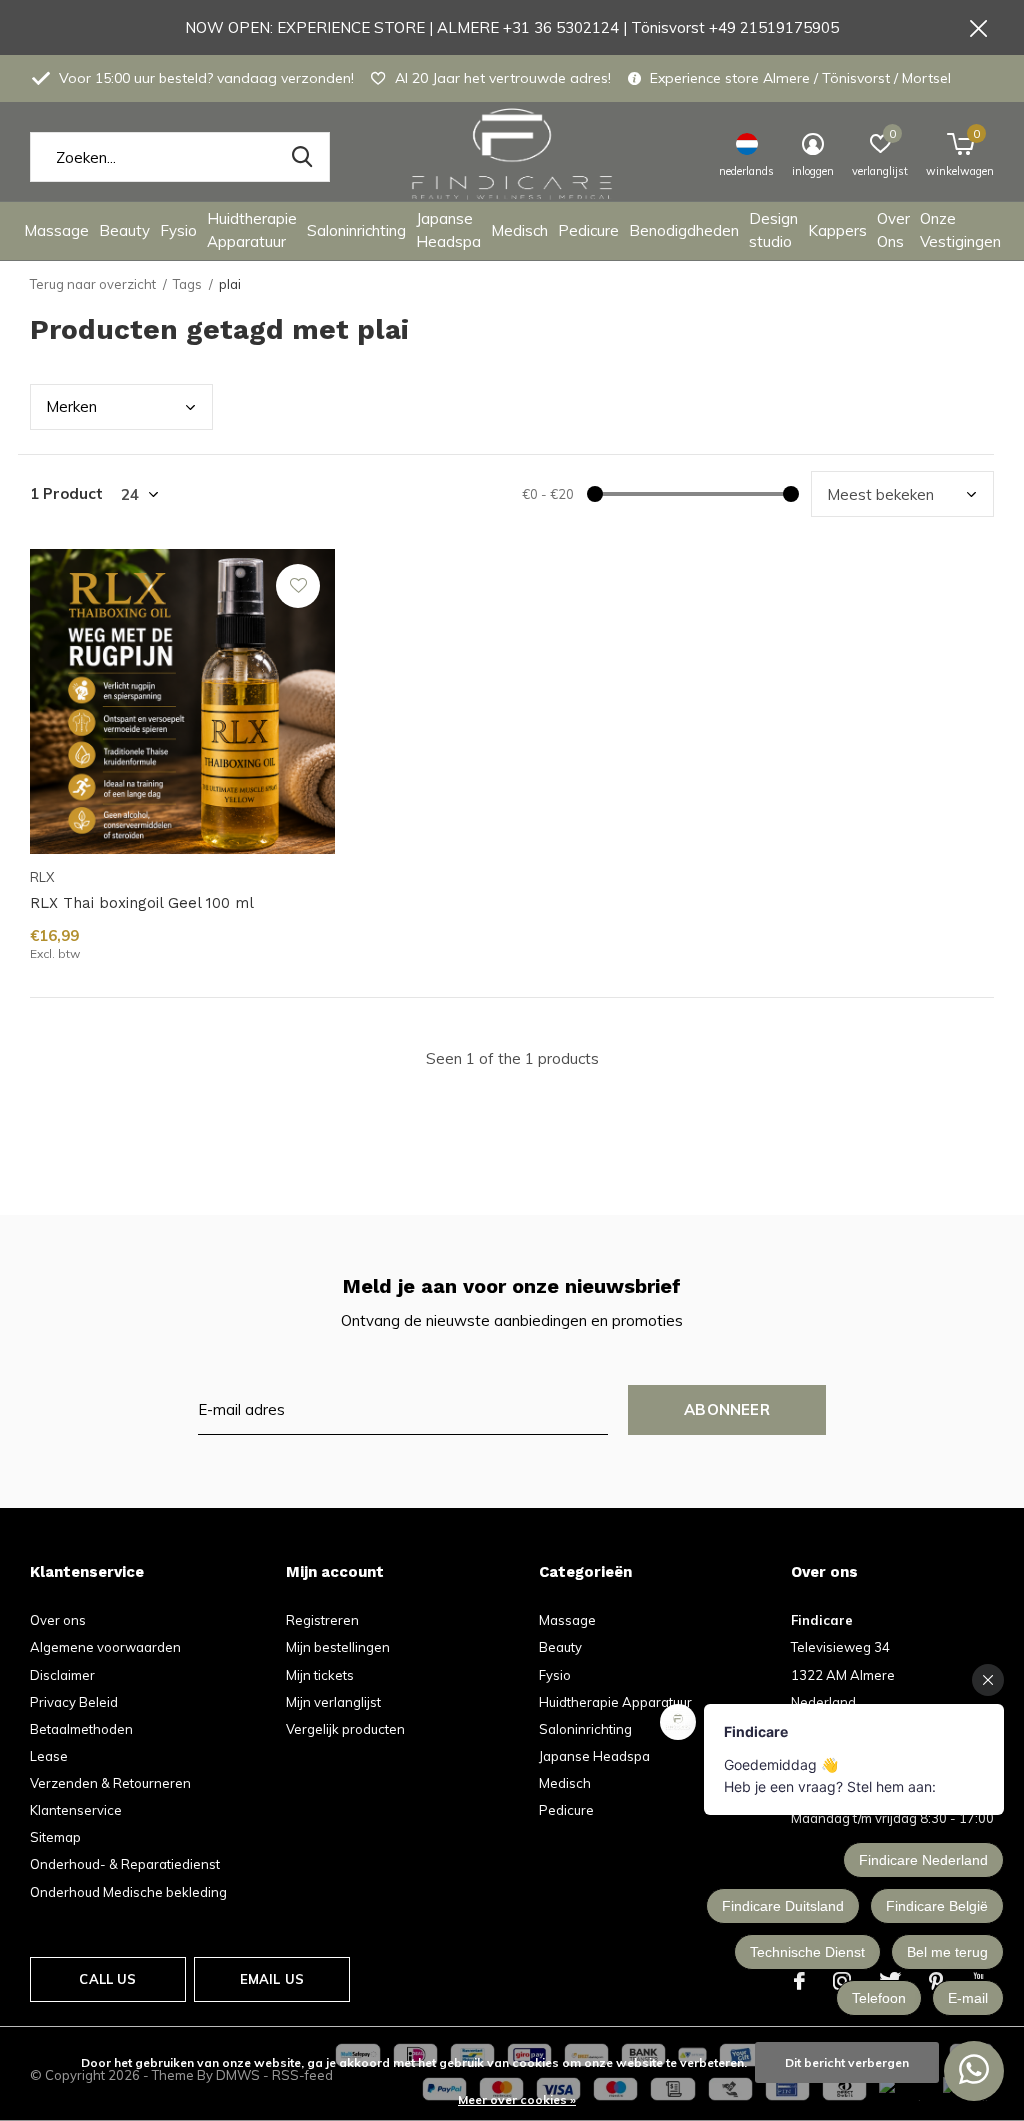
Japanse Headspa (448, 230)
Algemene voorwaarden (105, 1647)
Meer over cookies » (517, 2099)
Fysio (178, 230)
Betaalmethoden (81, 1729)
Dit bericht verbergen (847, 2062)
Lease (49, 1756)
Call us (107, 1979)
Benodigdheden (684, 230)
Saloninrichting (356, 230)
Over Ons (893, 230)
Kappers (837, 230)
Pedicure (588, 230)
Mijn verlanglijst (333, 1702)
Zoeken (302, 157)
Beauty (124, 230)
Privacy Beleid (74, 1702)
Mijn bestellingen (338, 1647)
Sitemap (55, 1837)
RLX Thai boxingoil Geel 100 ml (142, 903)
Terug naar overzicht (93, 284)
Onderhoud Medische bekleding (128, 1892)
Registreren (322, 1620)
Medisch (519, 230)
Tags (187, 284)
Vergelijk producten (345, 1729)
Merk (71, 406)
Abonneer (727, 1409)
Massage (56, 230)
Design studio (773, 230)
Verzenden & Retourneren (110, 1783)
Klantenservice (76, 1810)
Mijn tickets (320, 1675)
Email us (272, 1979)
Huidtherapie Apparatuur (252, 230)
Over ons (58, 1620)
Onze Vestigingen (960, 230)
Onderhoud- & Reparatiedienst (125, 1864)
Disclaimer (62, 1675)
